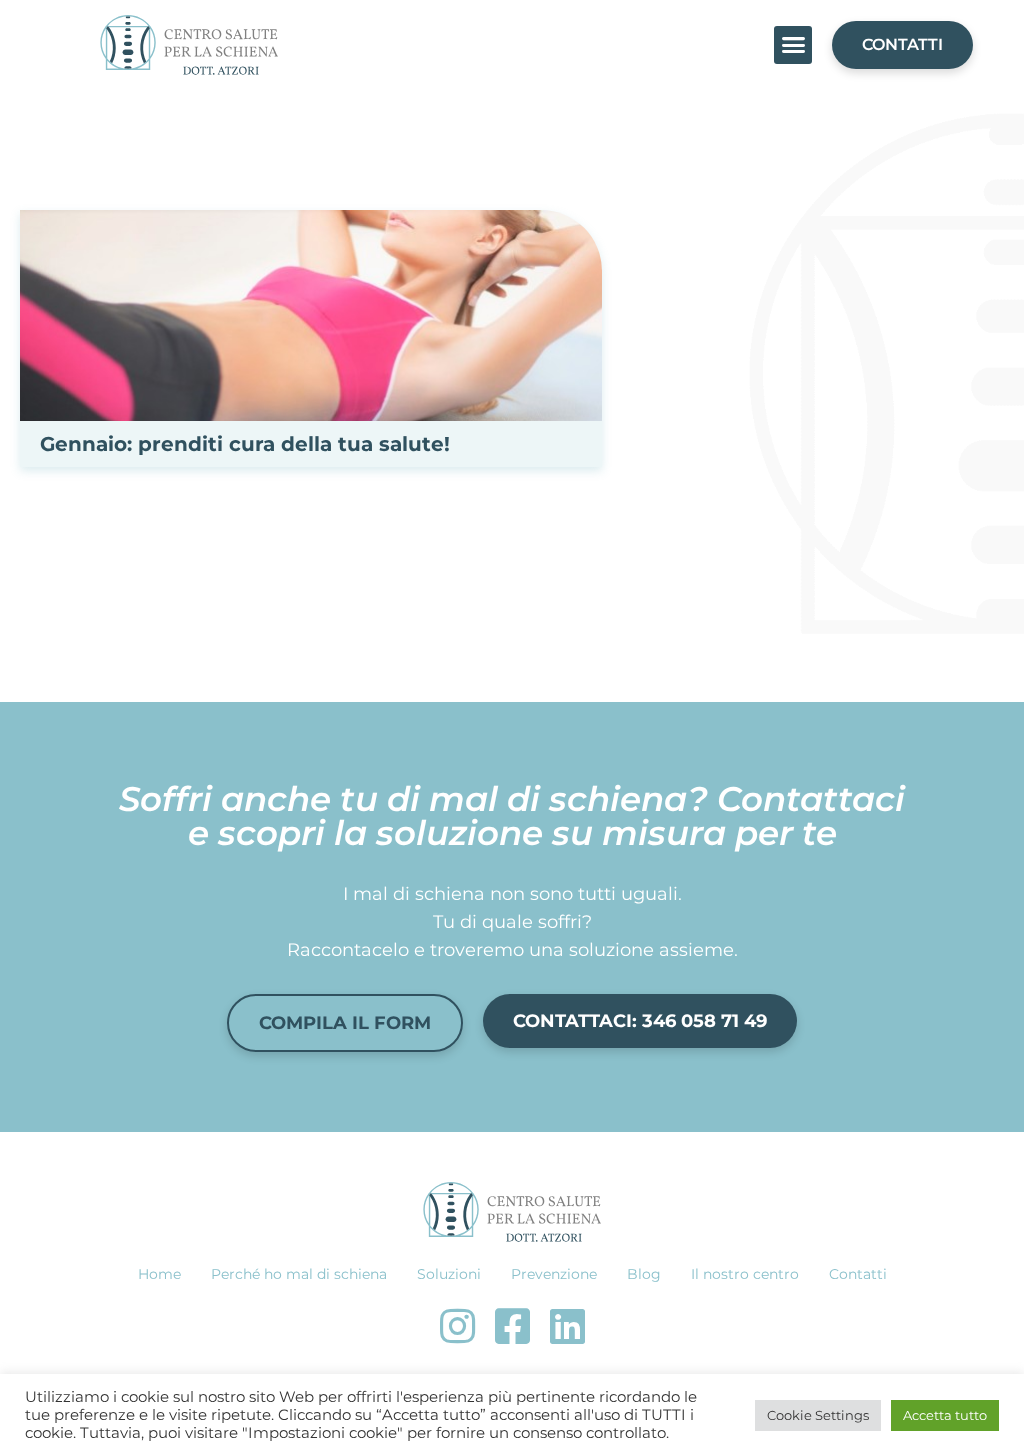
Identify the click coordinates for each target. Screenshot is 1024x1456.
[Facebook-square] (512, 1326)
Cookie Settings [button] (818, 1415)
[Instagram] (457, 1326)
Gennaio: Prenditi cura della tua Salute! (245, 444)
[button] (793, 45)
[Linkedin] (567, 1326)
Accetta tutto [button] (945, 1415)
